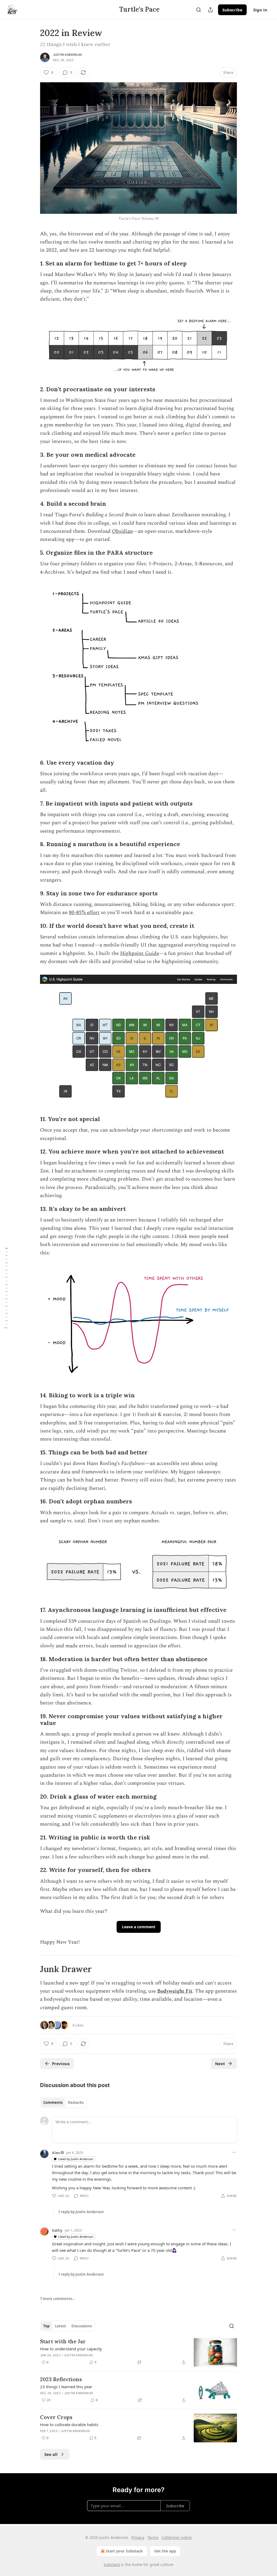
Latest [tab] (60, 2326)
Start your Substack (124, 2551)
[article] (138, 2352)
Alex (56, 2153)
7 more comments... (58, 2299)
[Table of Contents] (6, 1288)
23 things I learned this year (66, 2387)
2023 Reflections (61, 2379)
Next (220, 2064)
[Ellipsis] (234, 2152)
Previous (61, 2064)
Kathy (57, 2230)
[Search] (199, 10)
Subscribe (232, 10)
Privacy (138, 2537)
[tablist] (63, 2102)
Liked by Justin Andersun (76, 2159)
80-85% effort (84, 913)
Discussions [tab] (82, 2326)
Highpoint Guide (140, 953)
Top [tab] (46, 2326)
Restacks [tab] (76, 2102)
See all (51, 2454)
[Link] (32, 264)
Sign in (260, 10)
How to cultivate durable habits (69, 2424)
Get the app (165, 2551)
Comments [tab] (53, 2102)
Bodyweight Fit (175, 1991)
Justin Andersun (67, 55)
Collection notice (177, 2537)
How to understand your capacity (71, 2349)
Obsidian (122, 531)
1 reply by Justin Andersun (81, 2212)
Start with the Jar (63, 2341)
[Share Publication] (210, 10)
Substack (112, 2564)
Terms (153, 2537)
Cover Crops (56, 2417)
